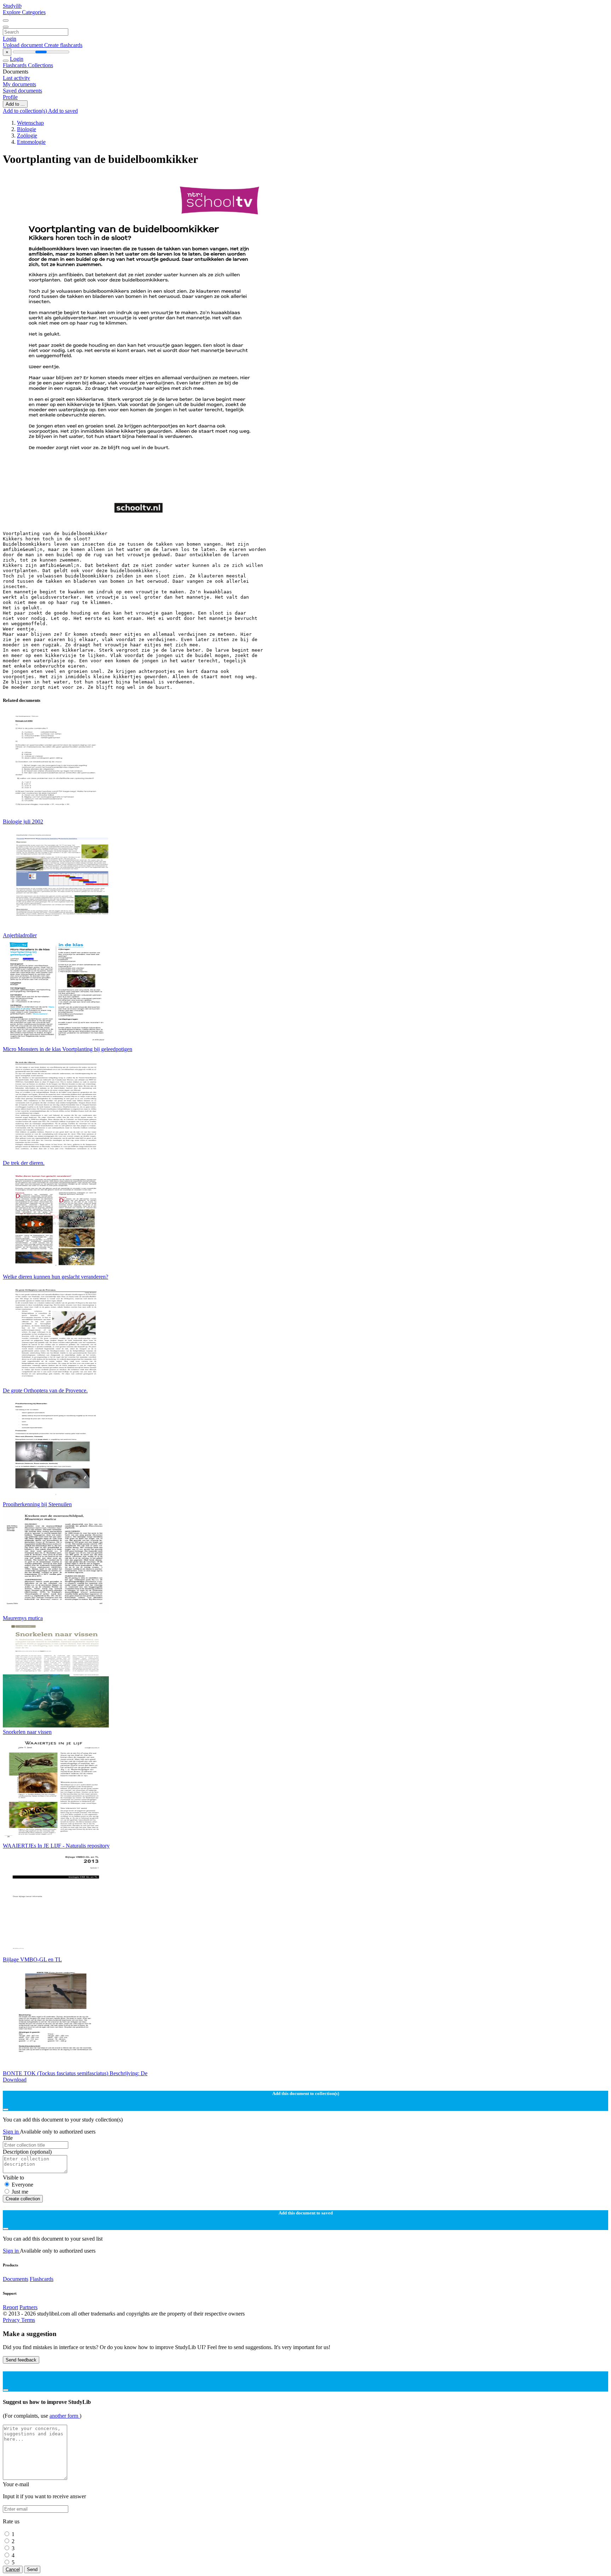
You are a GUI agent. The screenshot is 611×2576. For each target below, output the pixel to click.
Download (15, 2080)
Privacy (12, 2320)
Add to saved (63, 111)
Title (8, 2138)
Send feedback (21, 2360)
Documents (16, 2279)
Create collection (23, 2199)
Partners (28, 2307)
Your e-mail (16, 2484)
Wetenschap (30, 123)
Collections (40, 65)
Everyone (22, 2185)
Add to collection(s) (25, 111)
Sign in (11, 2132)
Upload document (24, 45)
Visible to (13, 2178)
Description (27, 2152)
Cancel (13, 2569)
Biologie (27, 129)
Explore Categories (24, 12)
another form (65, 2416)
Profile (10, 97)
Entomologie (31, 142)
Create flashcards (63, 45)
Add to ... (15, 104)
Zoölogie (27, 136)
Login (10, 39)
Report (10, 2307)
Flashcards (15, 65)
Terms (28, 2320)
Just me (20, 2192)
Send (32, 2569)
